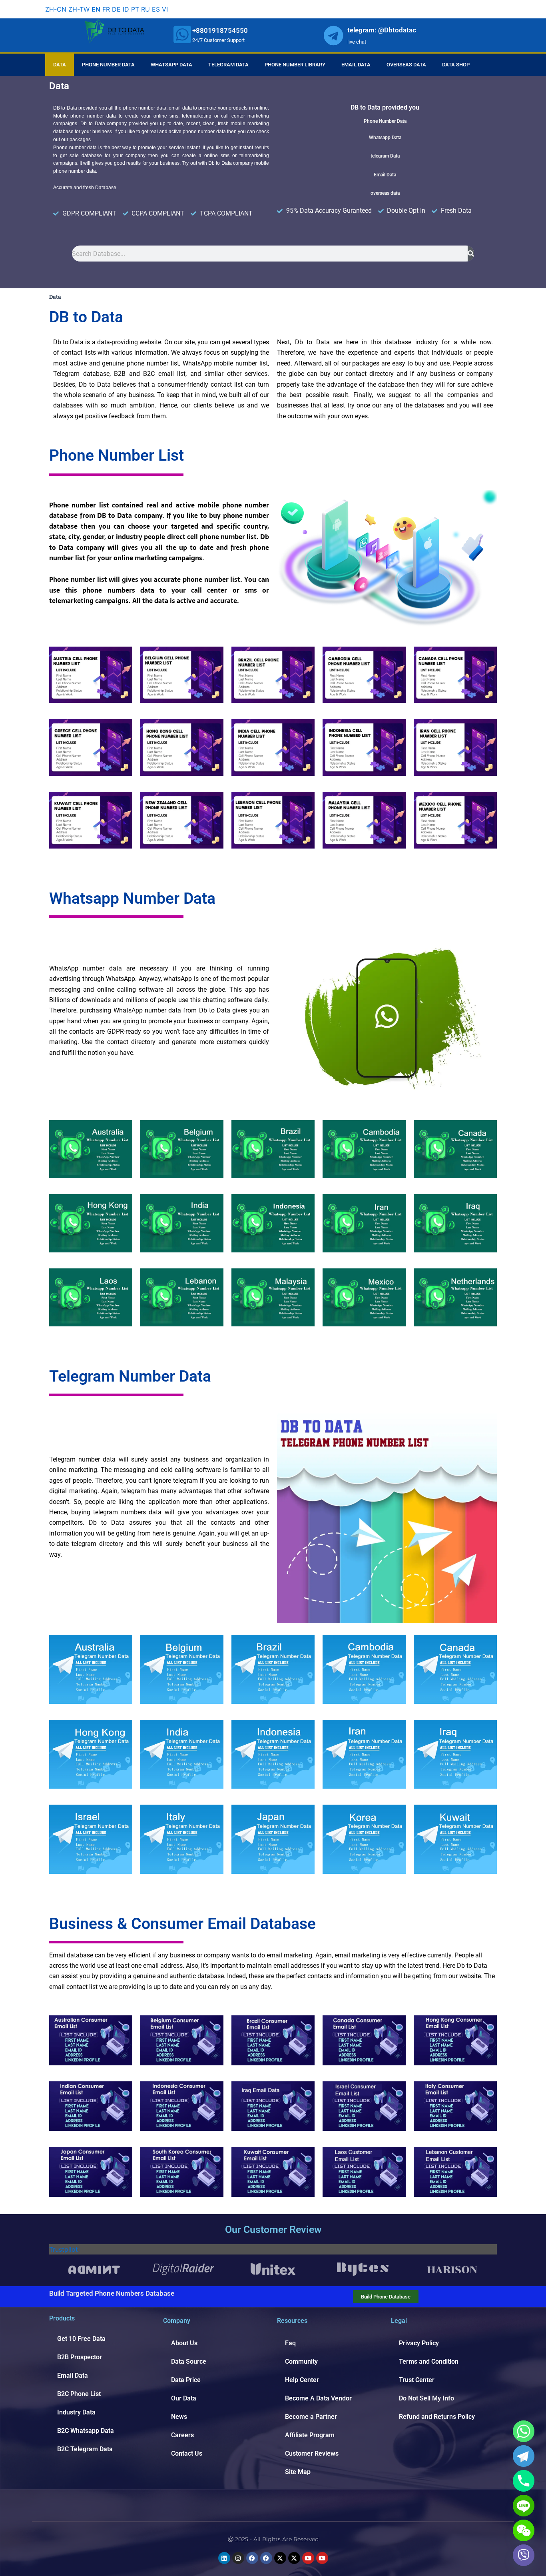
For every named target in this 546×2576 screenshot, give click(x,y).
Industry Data (76, 2412)
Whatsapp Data (171, 65)
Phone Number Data (108, 65)
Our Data (184, 2398)
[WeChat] (524, 2530)
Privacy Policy (419, 2343)
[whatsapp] (182, 34)
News (179, 2417)
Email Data (356, 65)
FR (106, 9)
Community (301, 2361)
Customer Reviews (312, 2453)
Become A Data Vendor (318, 2398)
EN (96, 9)
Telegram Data (228, 65)
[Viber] (524, 2555)
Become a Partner (311, 2417)
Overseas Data (406, 65)
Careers (182, 2435)
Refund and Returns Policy (437, 2417)
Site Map (298, 2472)
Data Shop (456, 65)
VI (165, 9)
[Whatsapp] (524, 2431)
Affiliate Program (310, 2435)
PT (135, 9)
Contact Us (187, 2453)
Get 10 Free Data (81, 2339)
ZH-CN (56, 9)
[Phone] (524, 2481)
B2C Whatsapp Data (86, 2431)
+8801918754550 (220, 30)
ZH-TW (79, 9)
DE (116, 9)
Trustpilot (64, 2249)
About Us (184, 2343)
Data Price (186, 2380)
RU (145, 9)
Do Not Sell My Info (426, 2398)
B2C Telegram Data (85, 2449)
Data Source (189, 2361)
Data (60, 65)
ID (126, 9)
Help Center (302, 2380)
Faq (290, 2343)
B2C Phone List (79, 2394)
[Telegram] (524, 2456)
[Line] (524, 2506)
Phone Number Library (295, 65)
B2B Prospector (80, 2357)
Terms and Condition (429, 2361)
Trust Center (417, 2380)
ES (156, 9)
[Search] (471, 254)
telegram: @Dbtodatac (382, 30)
